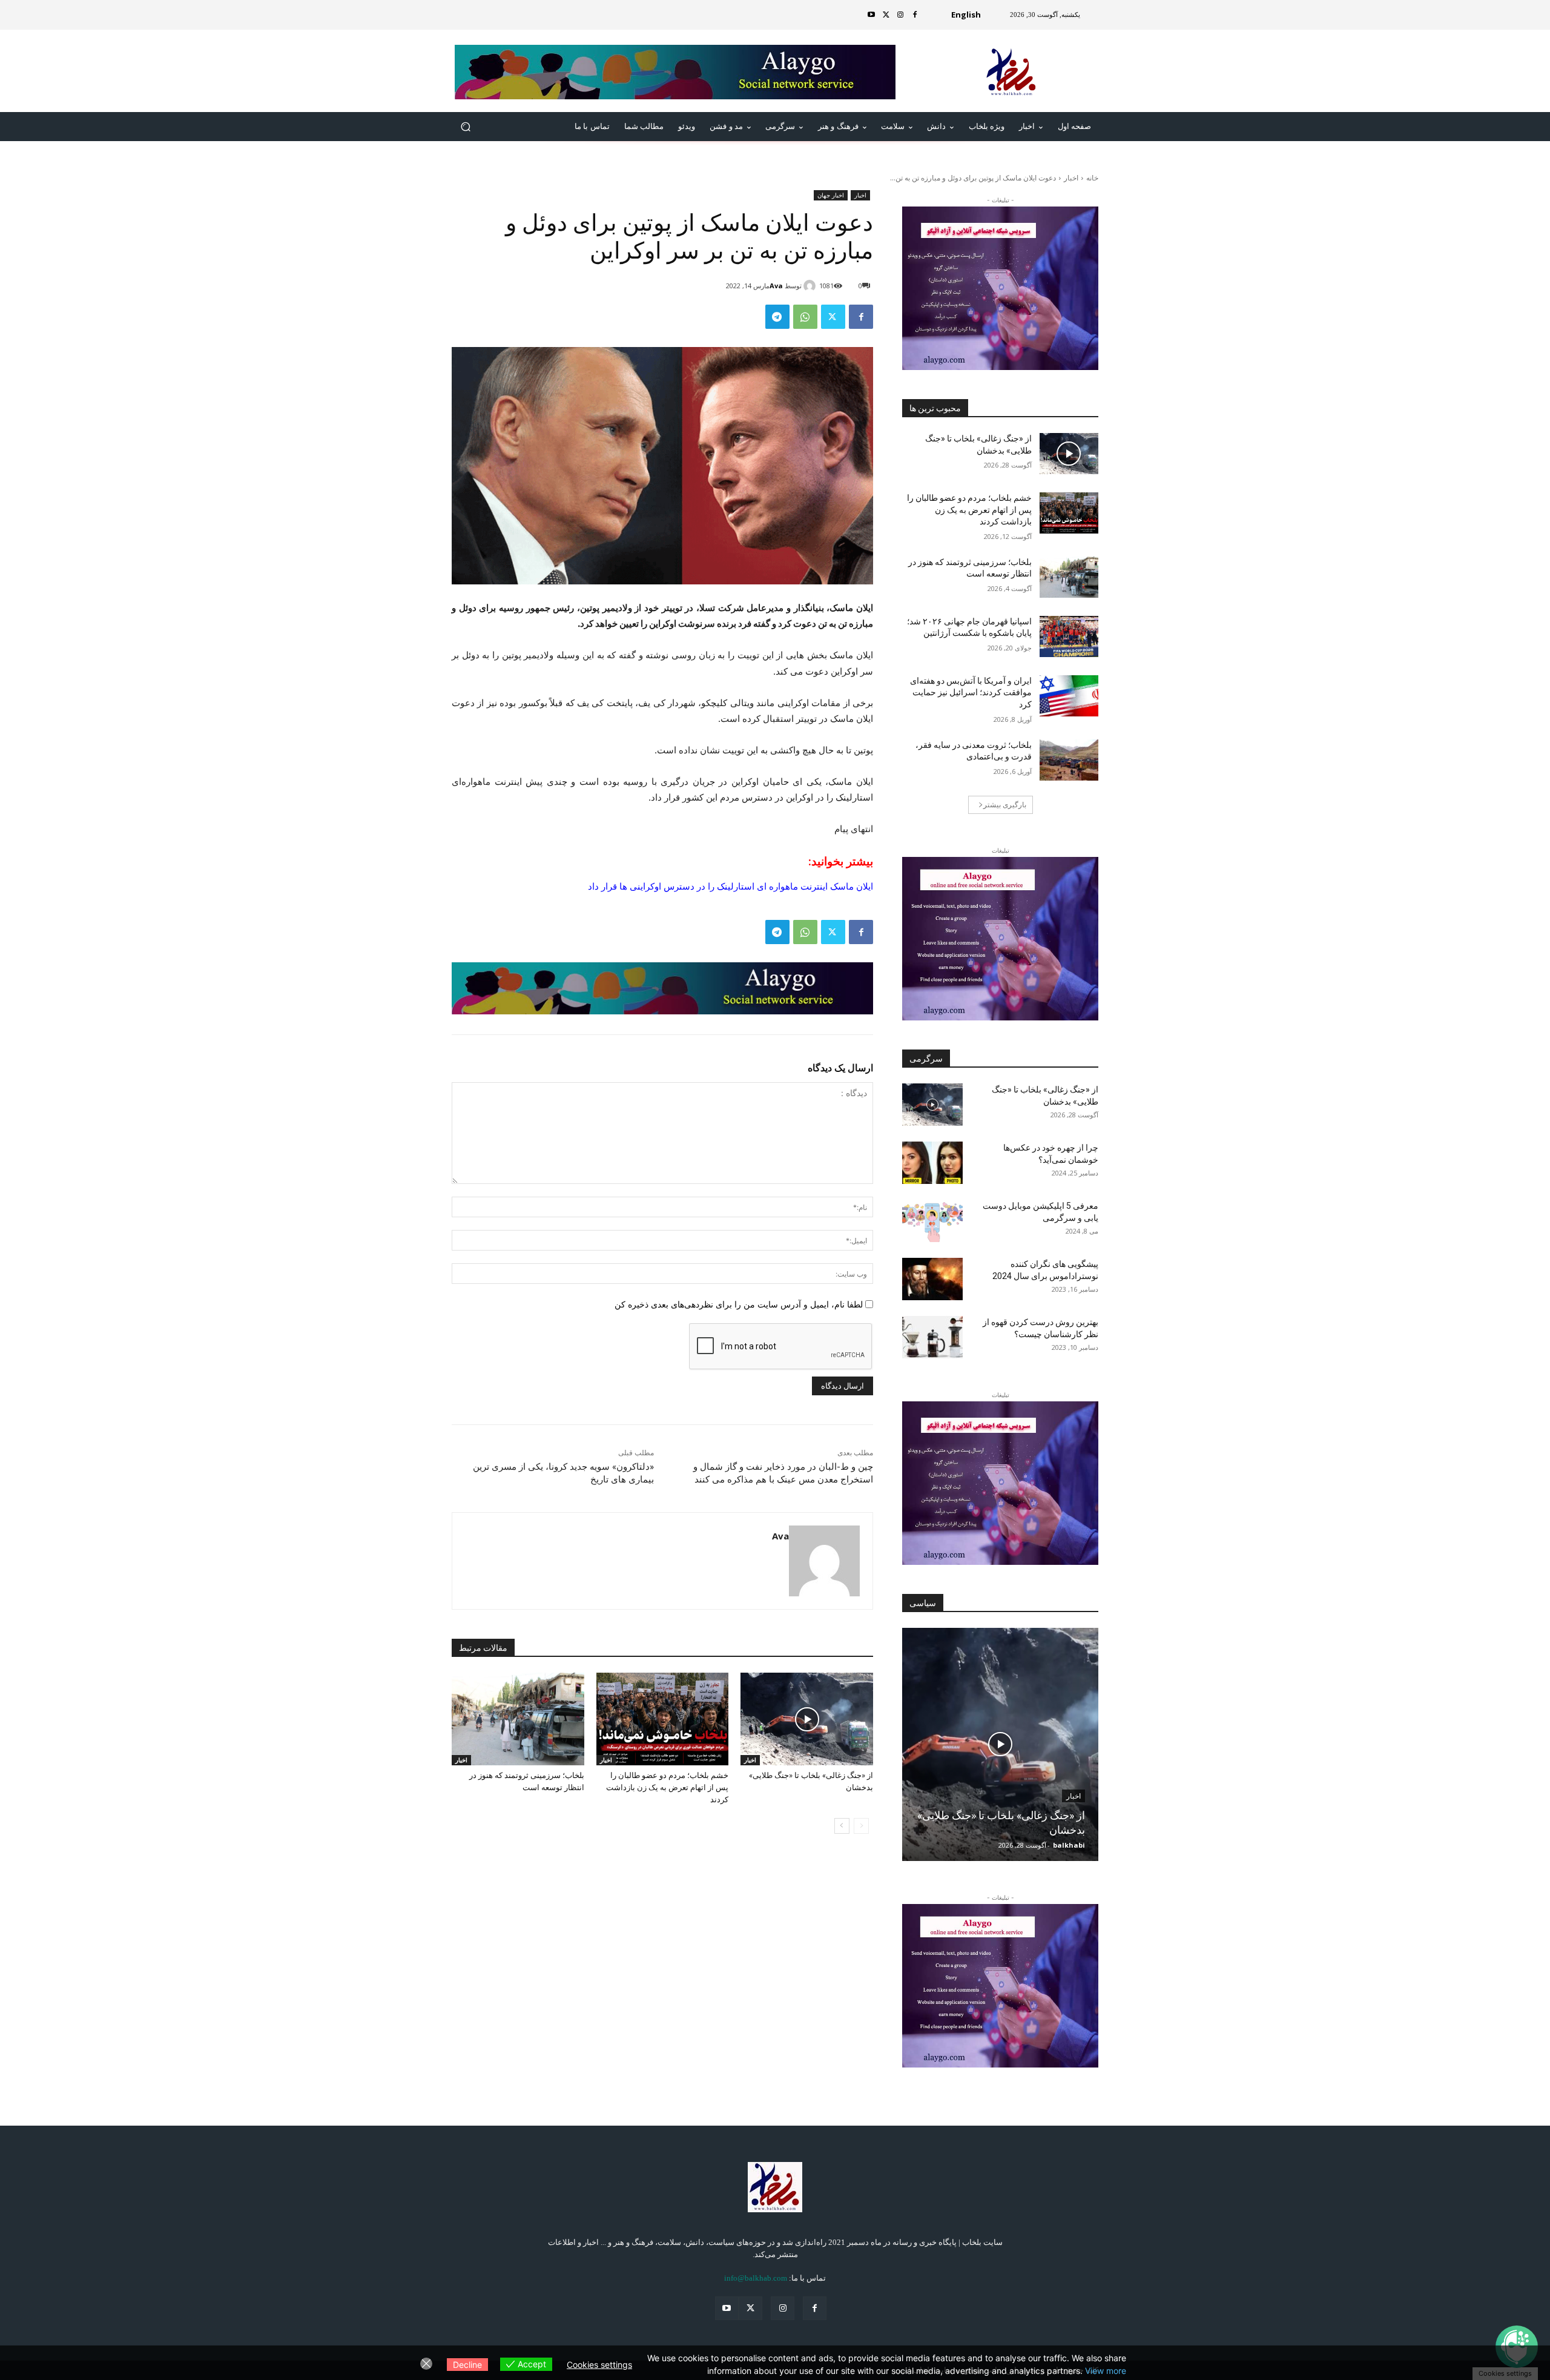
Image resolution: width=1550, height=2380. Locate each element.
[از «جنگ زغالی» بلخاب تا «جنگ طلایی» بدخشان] (807, 1719)
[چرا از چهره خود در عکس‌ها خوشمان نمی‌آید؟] (932, 1163)
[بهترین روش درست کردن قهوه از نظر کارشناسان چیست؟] (932, 1337)
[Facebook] (915, 15)
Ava (776, 286)
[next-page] (842, 1826)
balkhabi (1069, 1845)
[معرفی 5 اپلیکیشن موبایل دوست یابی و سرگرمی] (932, 1221)
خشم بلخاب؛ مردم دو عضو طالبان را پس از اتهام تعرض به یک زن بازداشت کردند (667, 1787)
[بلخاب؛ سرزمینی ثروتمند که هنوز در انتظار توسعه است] (518, 1719)
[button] (466, 127)
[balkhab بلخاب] (1011, 72)
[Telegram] (777, 317)
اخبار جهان (831, 195)
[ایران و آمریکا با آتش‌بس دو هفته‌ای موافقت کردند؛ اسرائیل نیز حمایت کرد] (1069, 696)
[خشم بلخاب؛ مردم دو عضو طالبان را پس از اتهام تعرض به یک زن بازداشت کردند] (663, 1719)
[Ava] (811, 286)
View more (1106, 2371)
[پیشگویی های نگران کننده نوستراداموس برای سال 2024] (932, 1279)
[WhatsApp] (805, 317)
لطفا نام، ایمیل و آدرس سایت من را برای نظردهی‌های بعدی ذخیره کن (739, 1304)
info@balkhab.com (756, 2278)
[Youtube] (871, 15)
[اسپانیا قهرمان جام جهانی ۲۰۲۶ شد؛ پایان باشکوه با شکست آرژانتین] (1069, 636)
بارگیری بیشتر (1005, 805)
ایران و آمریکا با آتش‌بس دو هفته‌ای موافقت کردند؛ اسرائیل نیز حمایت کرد (971, 693)
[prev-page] (861, 1826)
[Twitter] (886, 15)
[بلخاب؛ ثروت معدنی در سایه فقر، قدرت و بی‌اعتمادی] (1069, 760)
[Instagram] (900, 15)
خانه (1092, 178)
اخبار (1071, 178)
